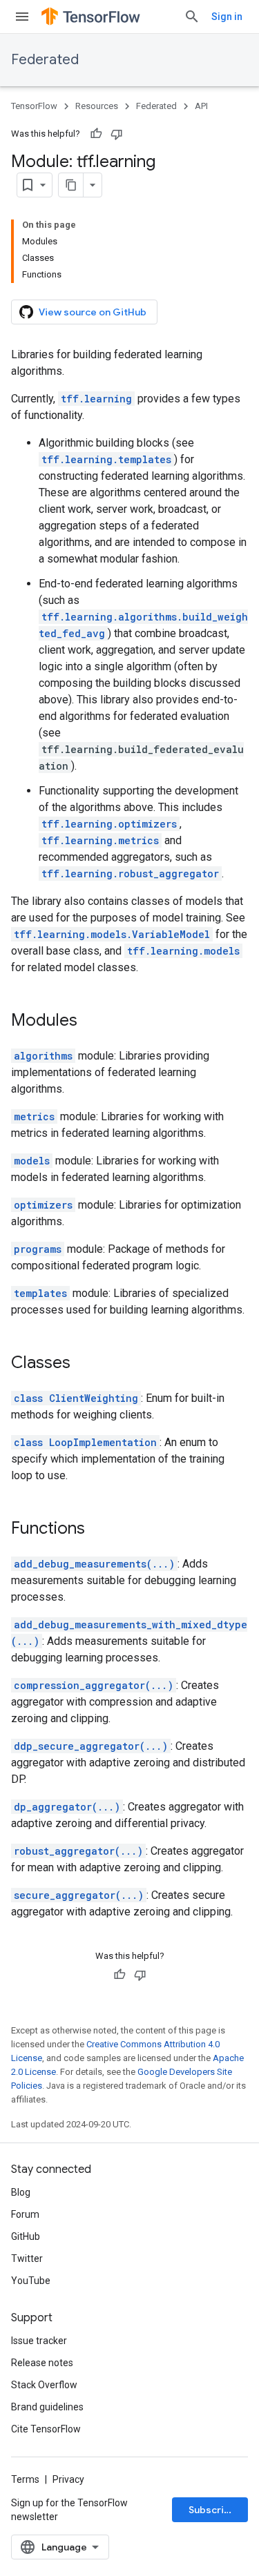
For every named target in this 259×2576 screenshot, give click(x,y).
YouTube (31, 2281)
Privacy (68, 2479)
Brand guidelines (47, 2407)
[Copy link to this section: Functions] (99, 1530)
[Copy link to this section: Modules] (91, 1022)
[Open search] (192, 17)
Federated (45, 60)
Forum (25, 2214)
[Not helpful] (117, 134)
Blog (21, 2192)
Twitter (27, 2258)
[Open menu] (22, 17)
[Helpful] (96, 134)
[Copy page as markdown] (71, 185)
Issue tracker (39, 2341)
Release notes (42, 2363)
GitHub (26, 2236)
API (201, 106)
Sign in (227, 17)
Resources (97, 106)
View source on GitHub (93, 312)
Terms (25, 2479)
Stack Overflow (44, 2385)
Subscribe (212, 2510)
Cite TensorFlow (46, 2429)
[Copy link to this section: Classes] (84, 1364)
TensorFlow (34, 106)
